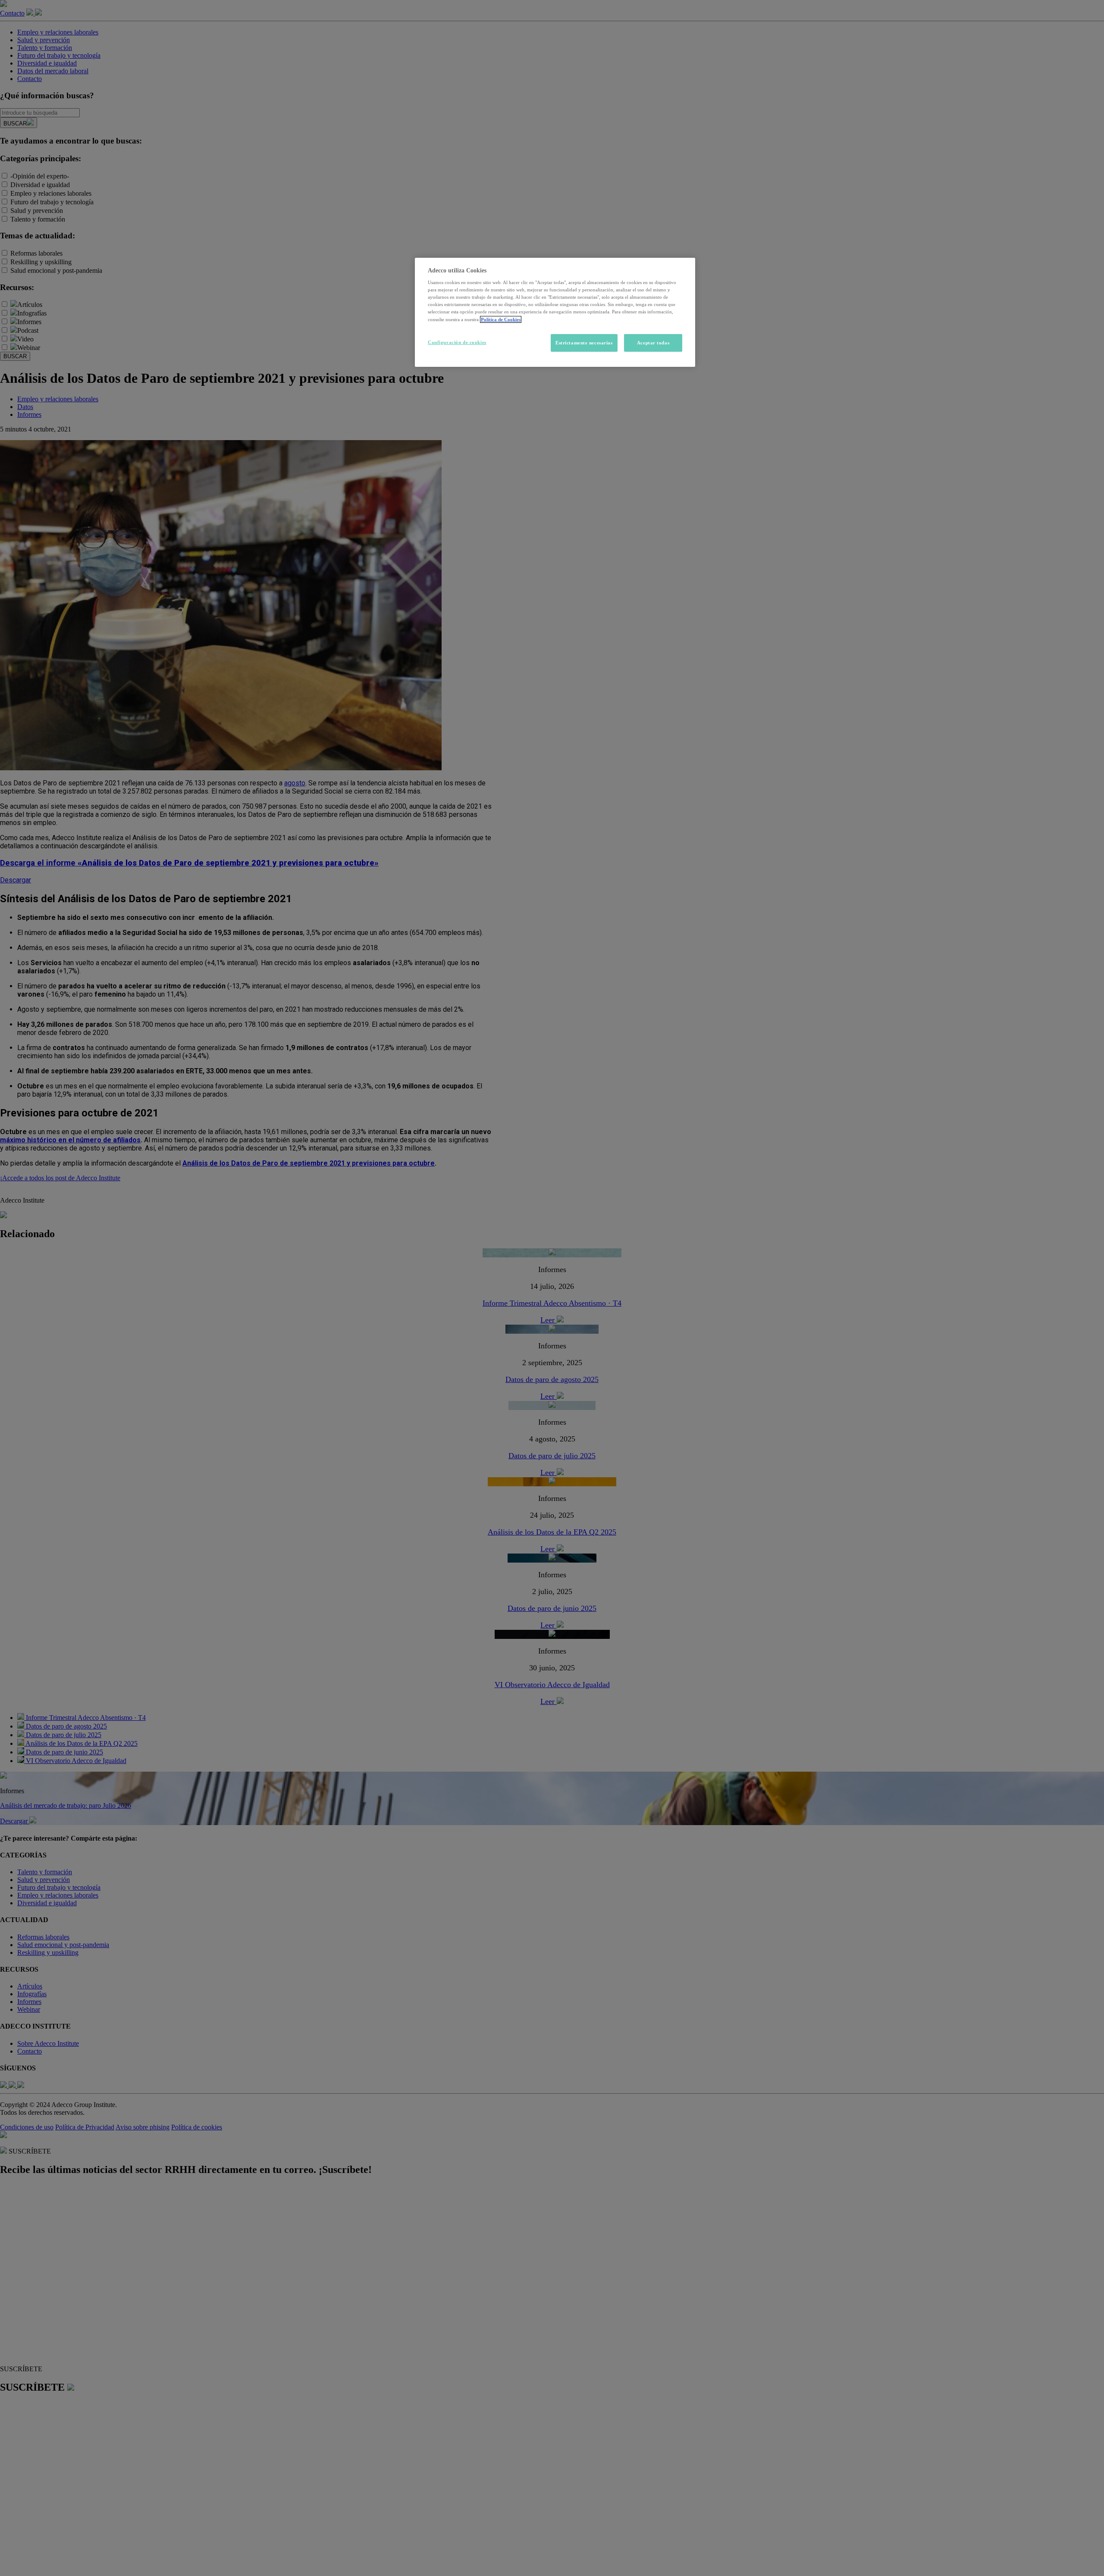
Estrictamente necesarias (584, 343)
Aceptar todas (653, 343)
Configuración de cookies (457, 342)
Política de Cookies (501, 319)
